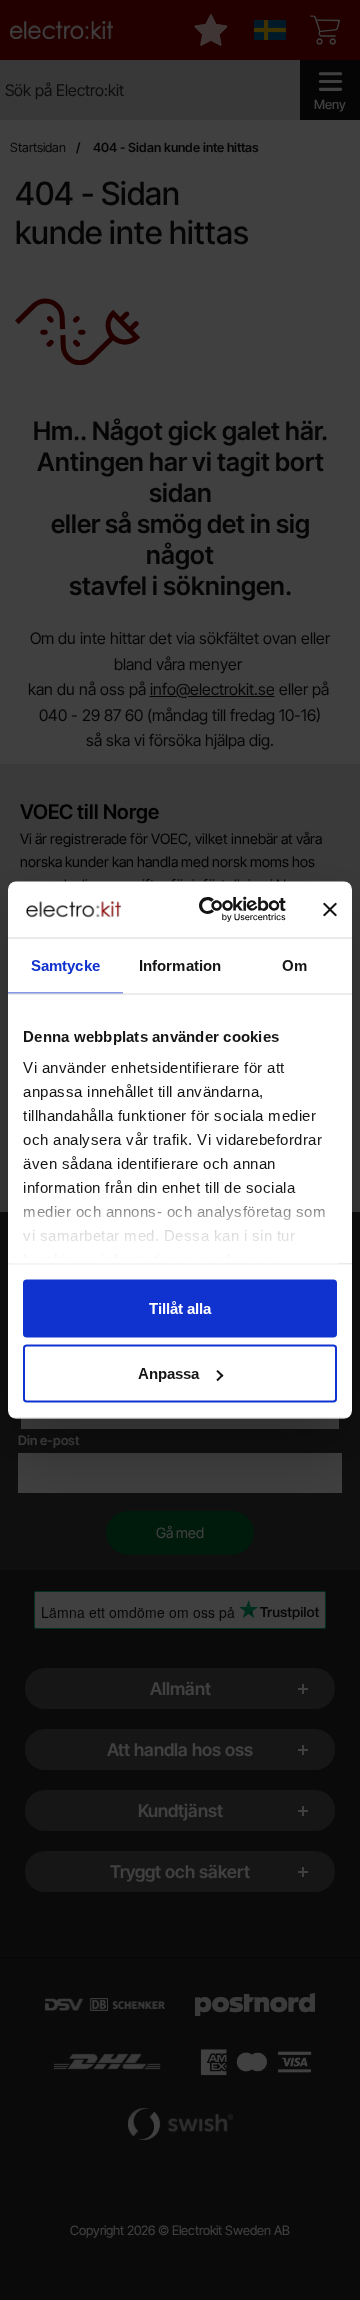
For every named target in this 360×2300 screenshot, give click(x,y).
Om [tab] (294, 964)
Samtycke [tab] (65, 964)
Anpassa (168, 1373)
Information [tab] (180, 964)
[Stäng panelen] (330, 909)
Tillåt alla (180, 1307)
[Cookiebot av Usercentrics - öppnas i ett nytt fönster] (211, 910)
